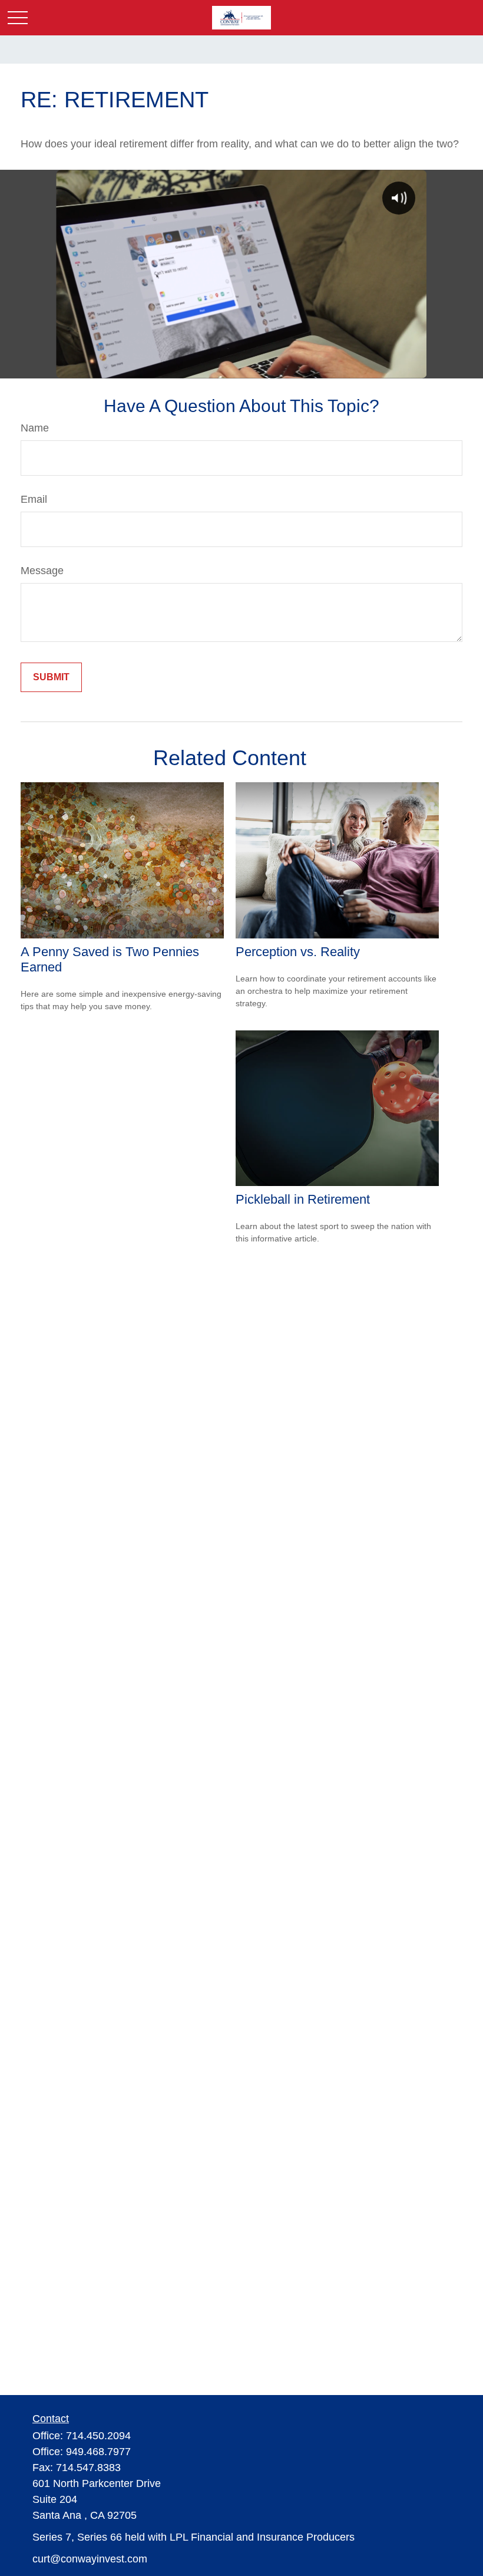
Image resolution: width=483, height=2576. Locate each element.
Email (34, 499)
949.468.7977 (98, 2452)
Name (35, 428)
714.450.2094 (98, 2436)
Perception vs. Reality (298, 952)
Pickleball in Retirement (303, 1199)
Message (42, 571)
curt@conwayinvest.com (90, 2559)
